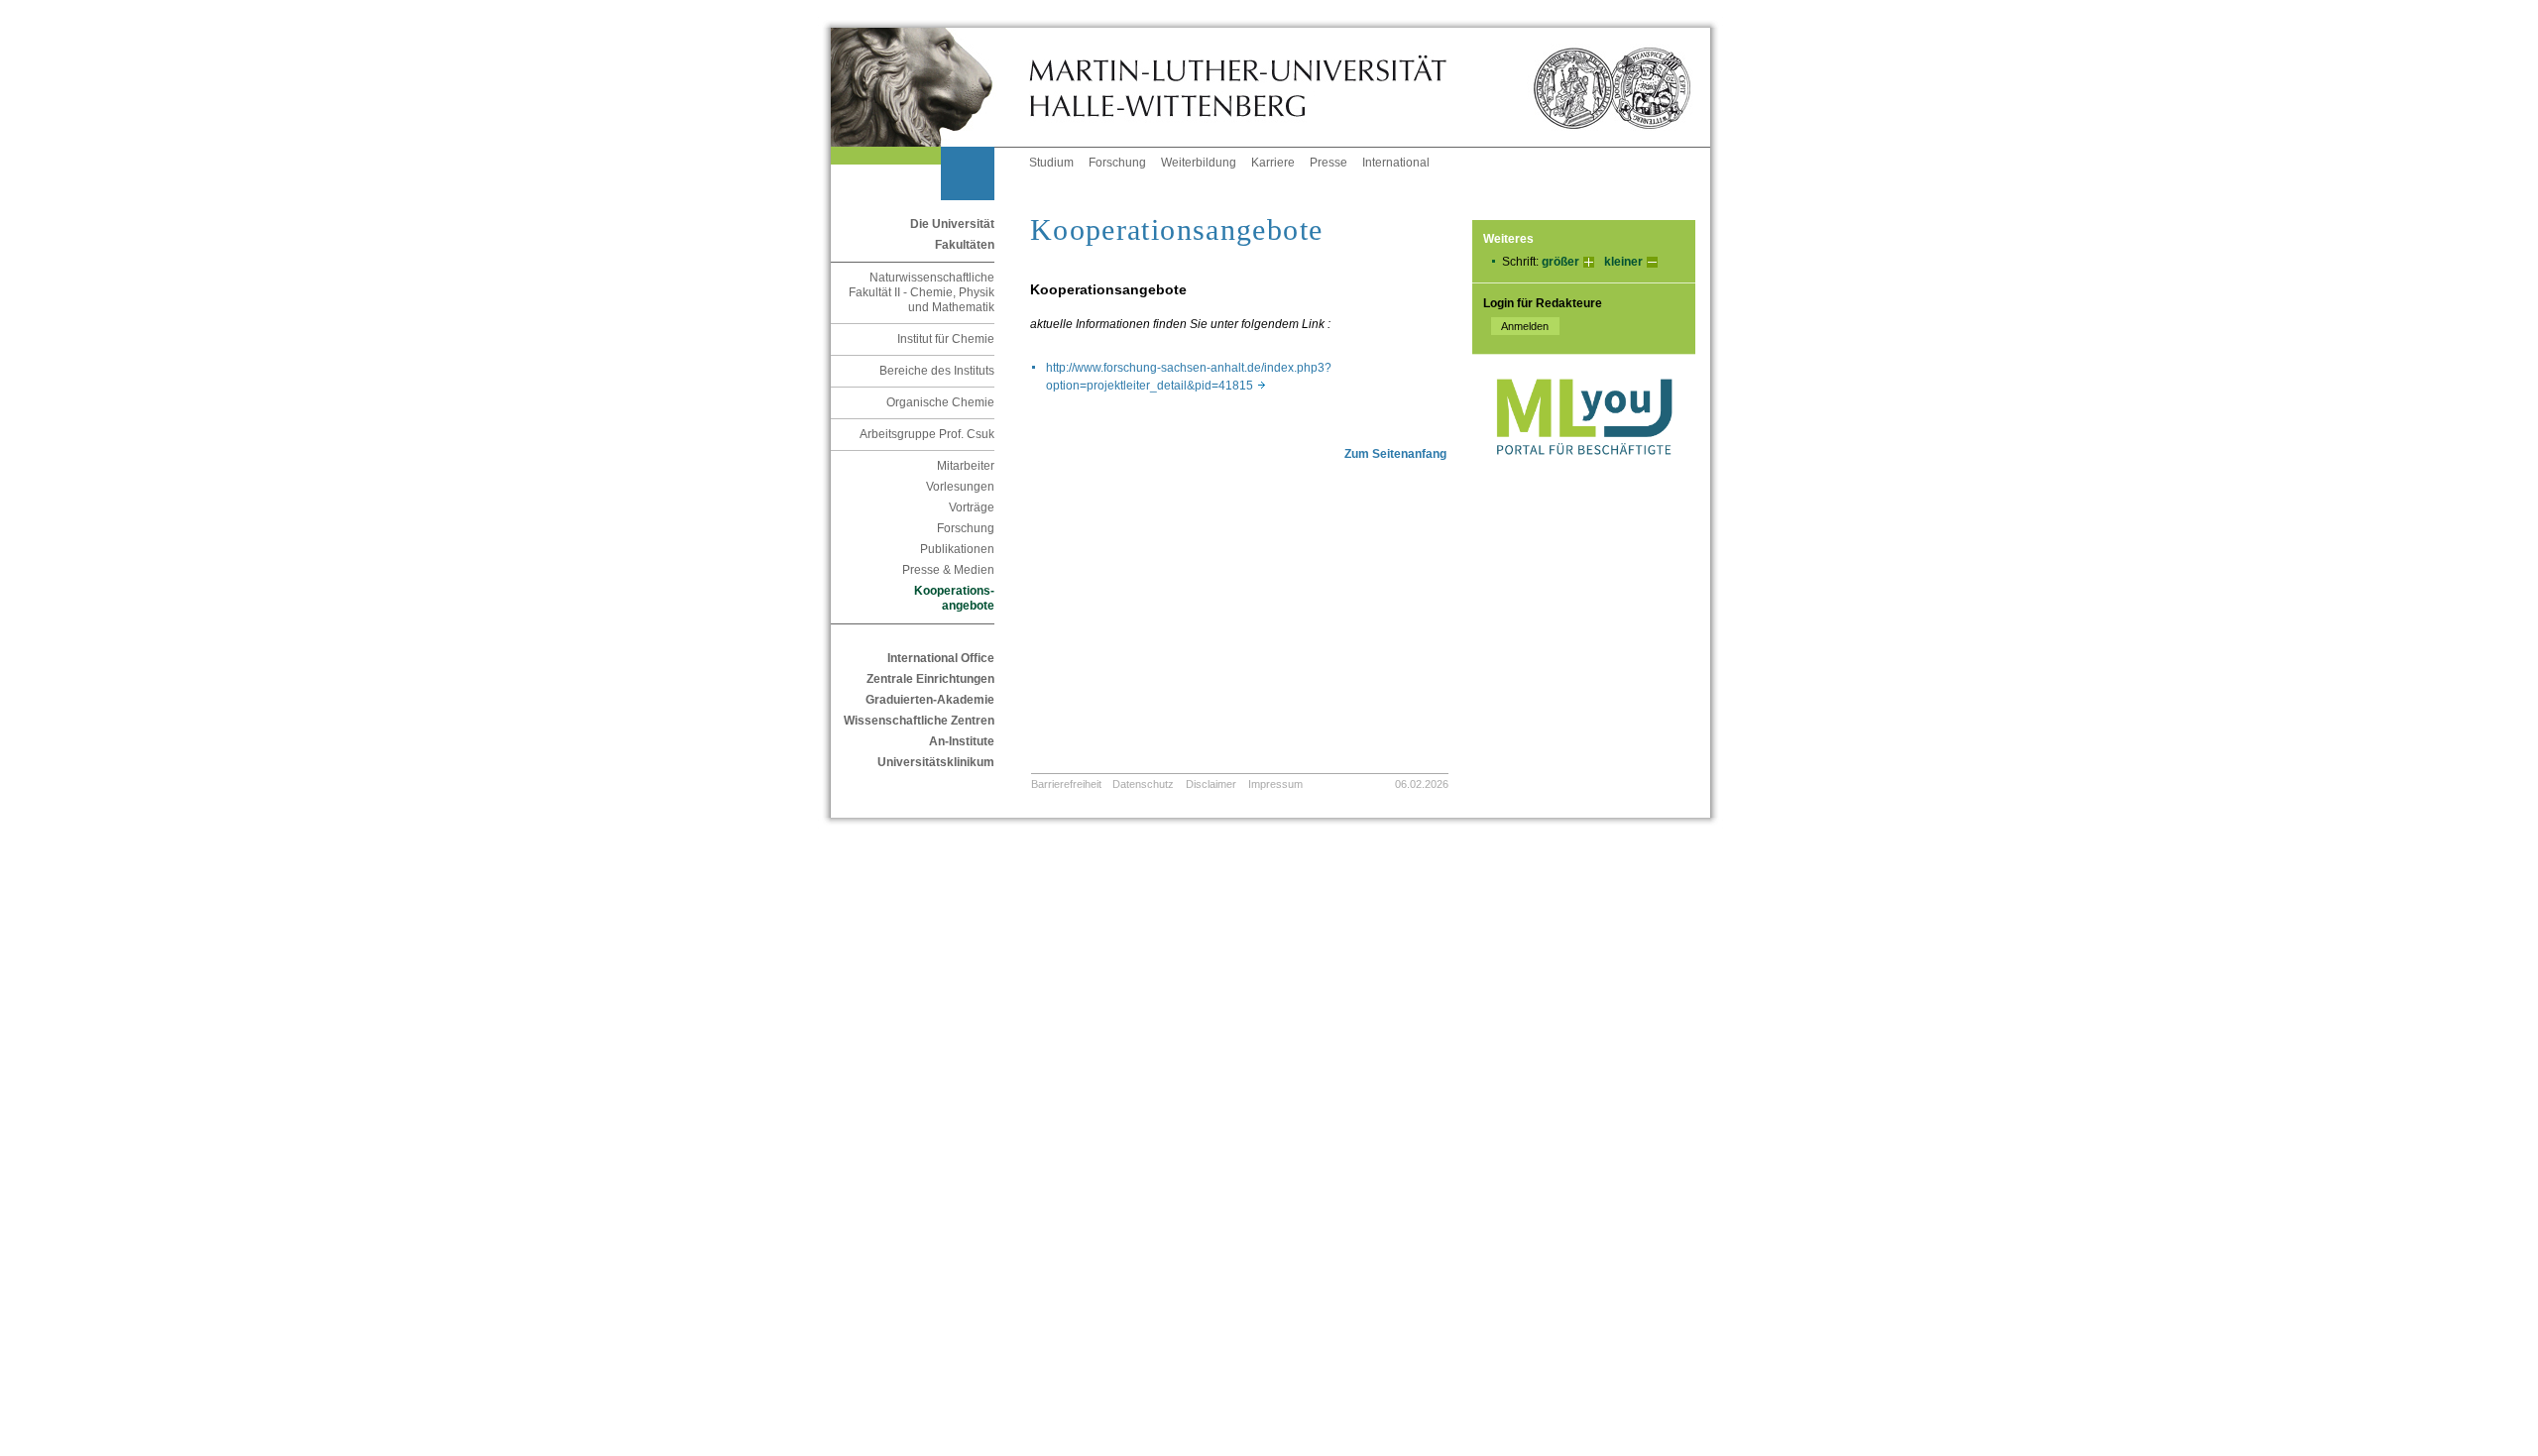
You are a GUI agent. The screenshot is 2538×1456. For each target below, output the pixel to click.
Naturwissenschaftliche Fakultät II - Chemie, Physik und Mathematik (922, 292)
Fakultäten (965, 245)
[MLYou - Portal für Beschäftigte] (1584, 475)
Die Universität (952, 224)
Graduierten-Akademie (930, 700)
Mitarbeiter (966, 466)
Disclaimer (1211, 784)
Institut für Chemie (946, 339)
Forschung (1117, 163)
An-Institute (962, 741)
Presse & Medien (948, 570)
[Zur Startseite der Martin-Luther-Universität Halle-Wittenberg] (930, 87)
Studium (1051, 163)
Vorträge (972, 507)
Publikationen (957, 549)
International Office (941, 658)
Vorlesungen (960, 487)
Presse (1328, 163)
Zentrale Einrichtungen (930, 679)
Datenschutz (1143, 784)
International (1396, 163)
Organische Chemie (940, 402)
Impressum (1275, 784)
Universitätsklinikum (936, 762)
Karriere (1273, 163)
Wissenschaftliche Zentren (919, 721)
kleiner (1623, 262)
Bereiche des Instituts (937, 371)
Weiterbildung (1199, 163)
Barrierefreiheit (1066, 784)
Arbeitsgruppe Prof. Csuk (927, 434)
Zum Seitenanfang (1395, 454)
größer (1560, 262)
